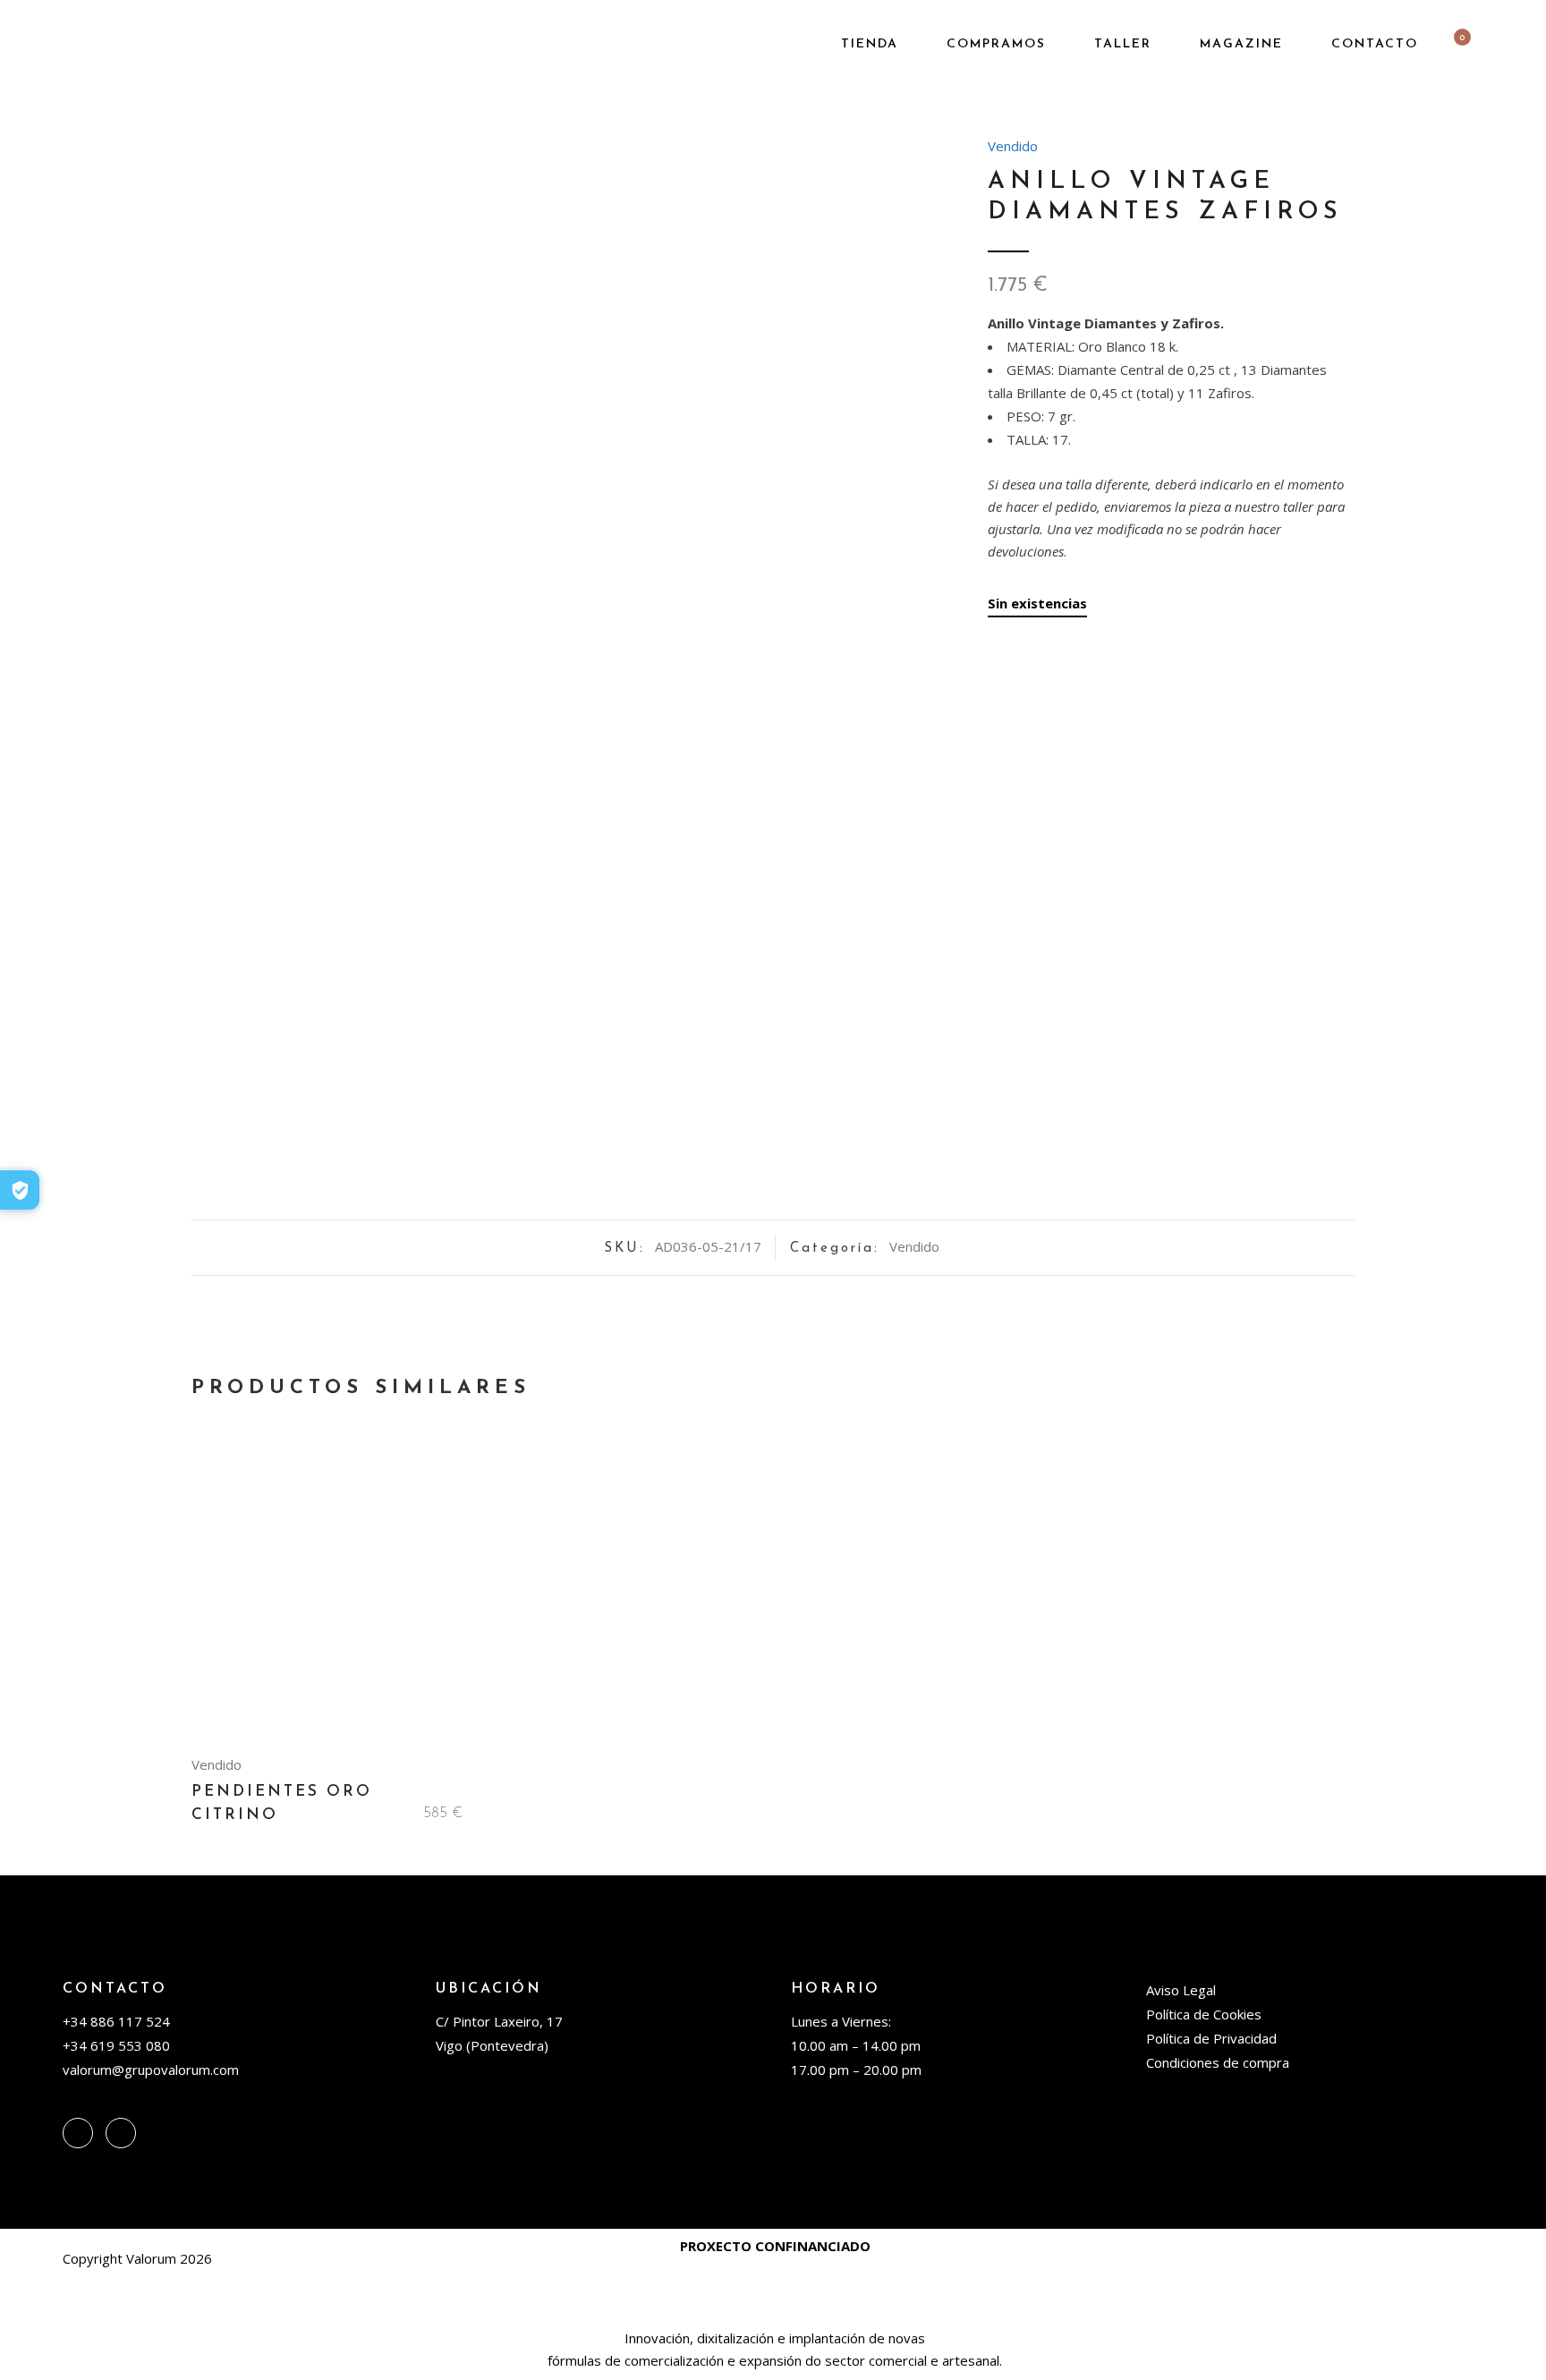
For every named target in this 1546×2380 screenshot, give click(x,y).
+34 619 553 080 (116, 2045)
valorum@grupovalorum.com (151, 2070)
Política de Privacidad (1211, 2038)
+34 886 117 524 (116, 2021)
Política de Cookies (1204, 2014)
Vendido (1013, 146)
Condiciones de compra (1218, 2062)
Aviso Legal (1181, 1990)
